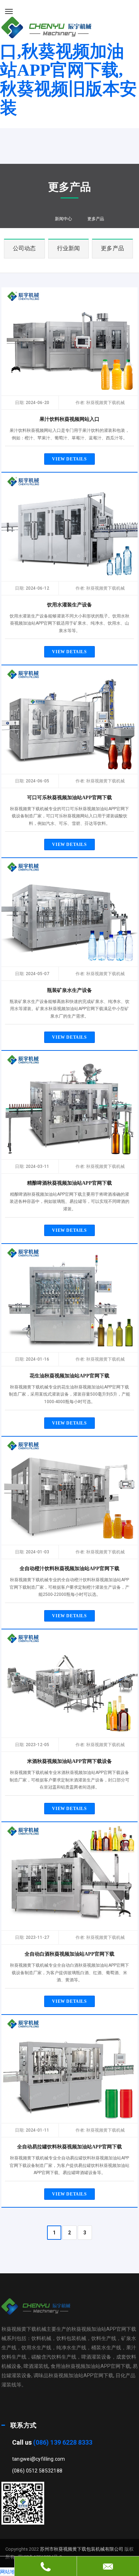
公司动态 (24, 248)
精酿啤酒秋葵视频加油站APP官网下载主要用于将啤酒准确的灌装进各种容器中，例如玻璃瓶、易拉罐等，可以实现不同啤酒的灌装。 (69, 1202)
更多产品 (112, 248)
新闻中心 (63, 219)
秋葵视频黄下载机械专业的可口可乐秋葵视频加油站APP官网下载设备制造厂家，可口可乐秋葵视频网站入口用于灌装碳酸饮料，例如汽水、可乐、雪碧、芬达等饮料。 (69, 816)
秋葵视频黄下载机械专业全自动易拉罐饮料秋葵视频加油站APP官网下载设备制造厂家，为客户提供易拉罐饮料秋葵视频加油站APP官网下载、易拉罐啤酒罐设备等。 (69, 2165)
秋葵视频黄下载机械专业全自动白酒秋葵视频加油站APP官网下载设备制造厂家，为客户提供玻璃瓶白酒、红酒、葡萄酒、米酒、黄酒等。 (69, 1973)
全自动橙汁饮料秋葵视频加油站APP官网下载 (69, 1569)
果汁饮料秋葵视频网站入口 (69, 419)
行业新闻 (69, 248)
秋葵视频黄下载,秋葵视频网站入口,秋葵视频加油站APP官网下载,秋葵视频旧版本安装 (68, 61)
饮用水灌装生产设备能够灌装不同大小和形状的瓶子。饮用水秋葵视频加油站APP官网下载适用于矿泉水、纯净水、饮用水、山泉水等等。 (69, 623)
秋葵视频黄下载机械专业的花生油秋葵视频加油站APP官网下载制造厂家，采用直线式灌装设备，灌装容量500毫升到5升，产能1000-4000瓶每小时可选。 (69, 1394)
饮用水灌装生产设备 (69, 605)
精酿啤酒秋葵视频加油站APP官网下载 (69, 1183)
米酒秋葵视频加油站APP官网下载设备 (69, 1761)
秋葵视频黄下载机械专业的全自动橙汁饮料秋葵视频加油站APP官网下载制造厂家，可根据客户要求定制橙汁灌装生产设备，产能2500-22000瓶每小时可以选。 (69, 1587)
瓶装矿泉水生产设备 (69, 990)
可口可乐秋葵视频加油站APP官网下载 (69, 798)
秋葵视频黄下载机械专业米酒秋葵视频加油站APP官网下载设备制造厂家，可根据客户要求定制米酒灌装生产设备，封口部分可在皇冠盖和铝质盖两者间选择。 (69, 1780)
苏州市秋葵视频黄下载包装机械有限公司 (81, 2549)
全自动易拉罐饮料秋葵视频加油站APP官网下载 (69, 2147)
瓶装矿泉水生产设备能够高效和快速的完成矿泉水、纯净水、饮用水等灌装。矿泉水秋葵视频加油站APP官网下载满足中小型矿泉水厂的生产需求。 (69, 1009)
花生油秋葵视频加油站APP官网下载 (69, 1376)
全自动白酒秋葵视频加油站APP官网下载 (69, 1954)
